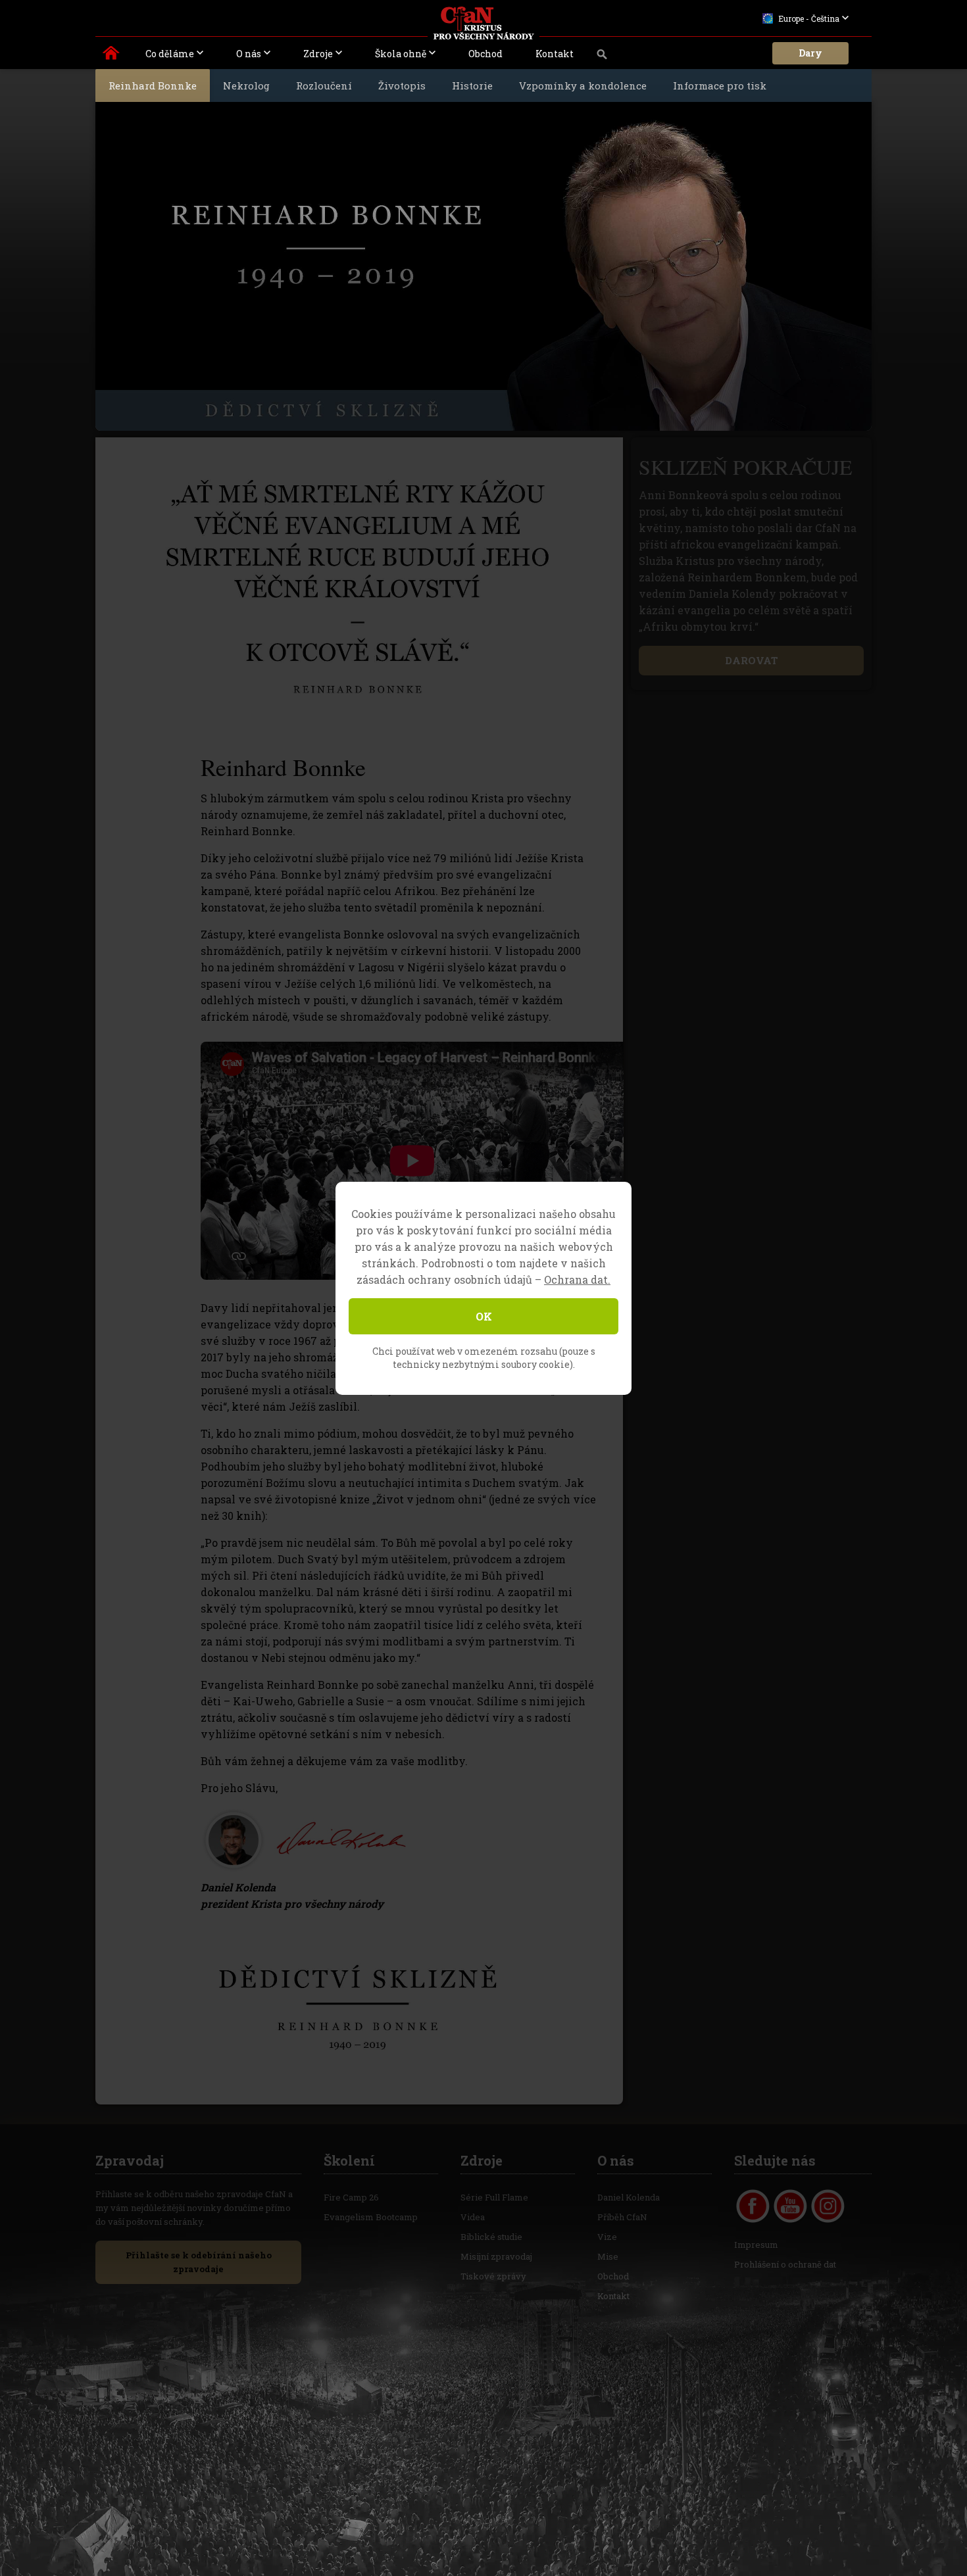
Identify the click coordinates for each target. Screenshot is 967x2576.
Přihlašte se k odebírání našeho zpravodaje (199, 2262)
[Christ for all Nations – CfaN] (484, 23)
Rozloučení (324, 85)
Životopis (402, 85)
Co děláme (170, 54)
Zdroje (318, 54)
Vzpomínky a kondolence (583, 85)
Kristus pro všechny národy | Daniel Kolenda (112, 56)
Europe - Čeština (809, 18)
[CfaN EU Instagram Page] (828, 2206)
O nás (249, 54)
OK (484, 1316)
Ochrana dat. (577, 1279)
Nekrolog (246, 85)
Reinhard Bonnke (153, 85)
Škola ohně (401, 54)
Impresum (756, 2245)
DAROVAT (752, 660)
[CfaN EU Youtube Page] (790, 2206)
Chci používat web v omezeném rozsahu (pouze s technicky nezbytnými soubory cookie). (484, 1358)
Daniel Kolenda (629, 2197)
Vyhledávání (602, 58)
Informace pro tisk (720, 85)
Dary (810, 53)
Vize (607, 2237)
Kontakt (555, 54)
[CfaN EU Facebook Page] (753, 2206)
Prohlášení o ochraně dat (785, 2264)
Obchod (485, 54)
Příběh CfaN (622, 2217)
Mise (608, 2256)
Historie (472, 85)
